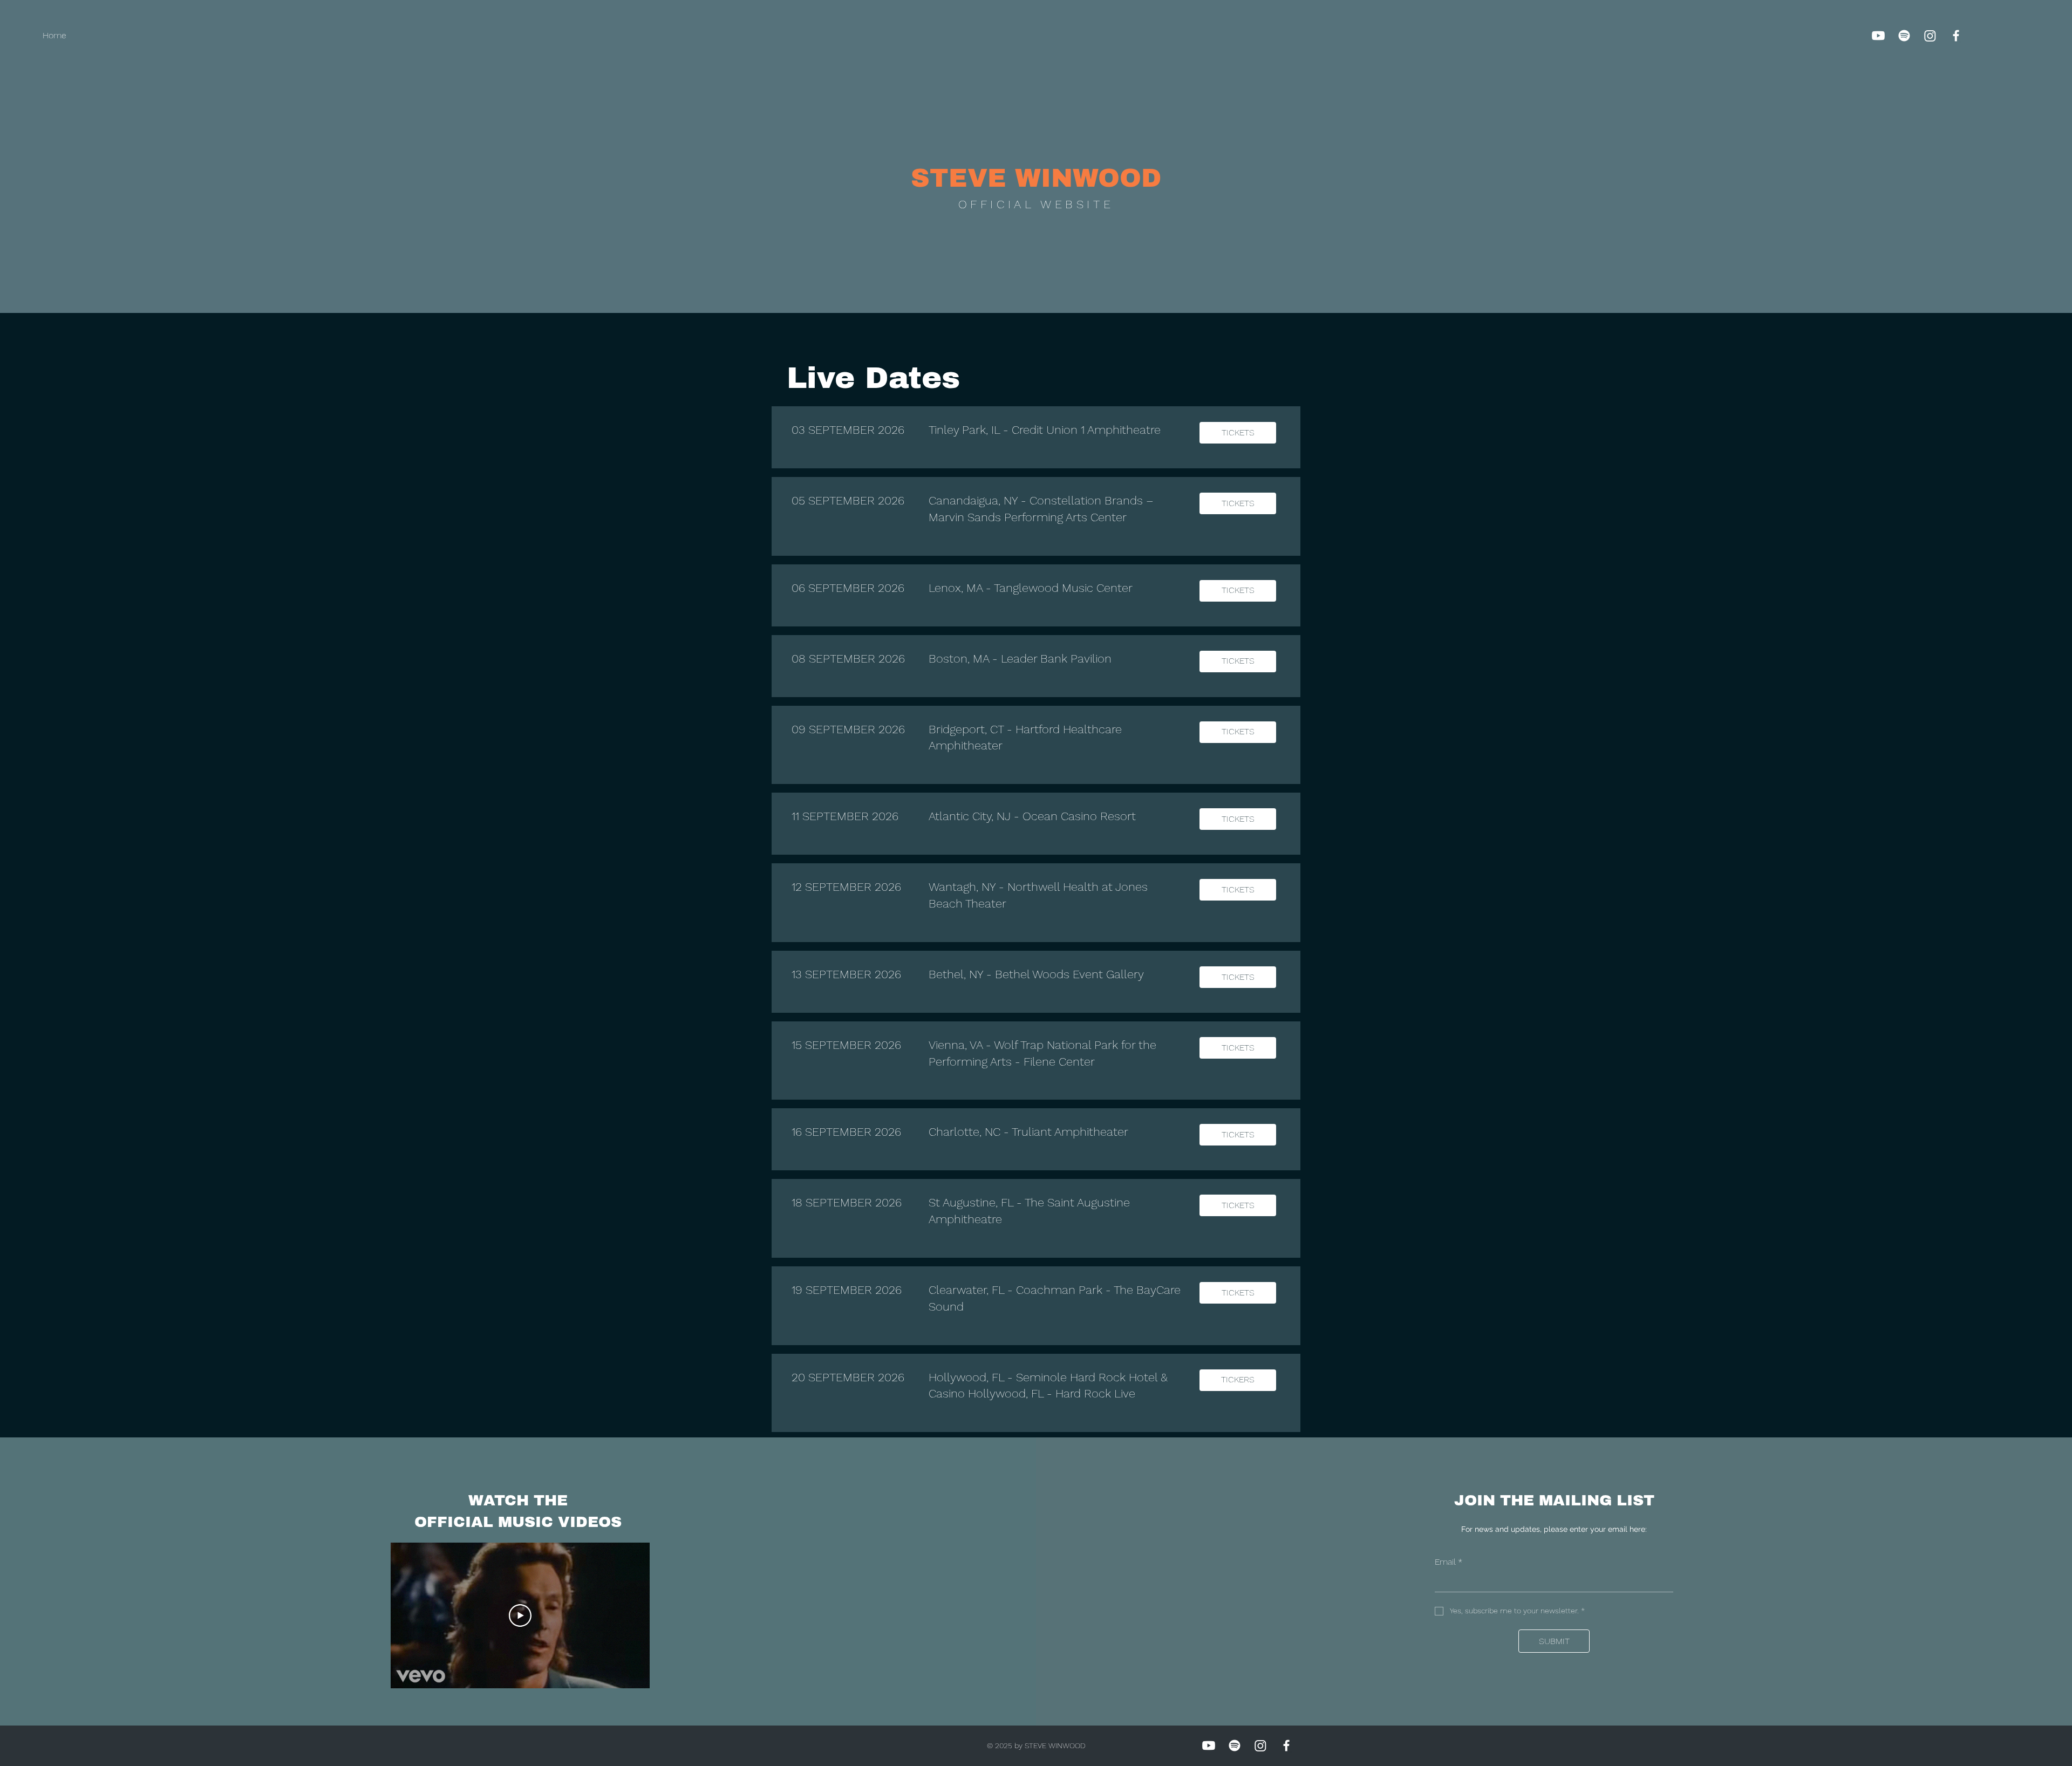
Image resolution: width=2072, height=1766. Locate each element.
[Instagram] (1930, 36)
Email (1449, 1562)
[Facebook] (1956, 36)
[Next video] (627, 1615)
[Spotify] (1904, 36)
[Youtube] (1878, 36)
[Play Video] (520, 1615)
